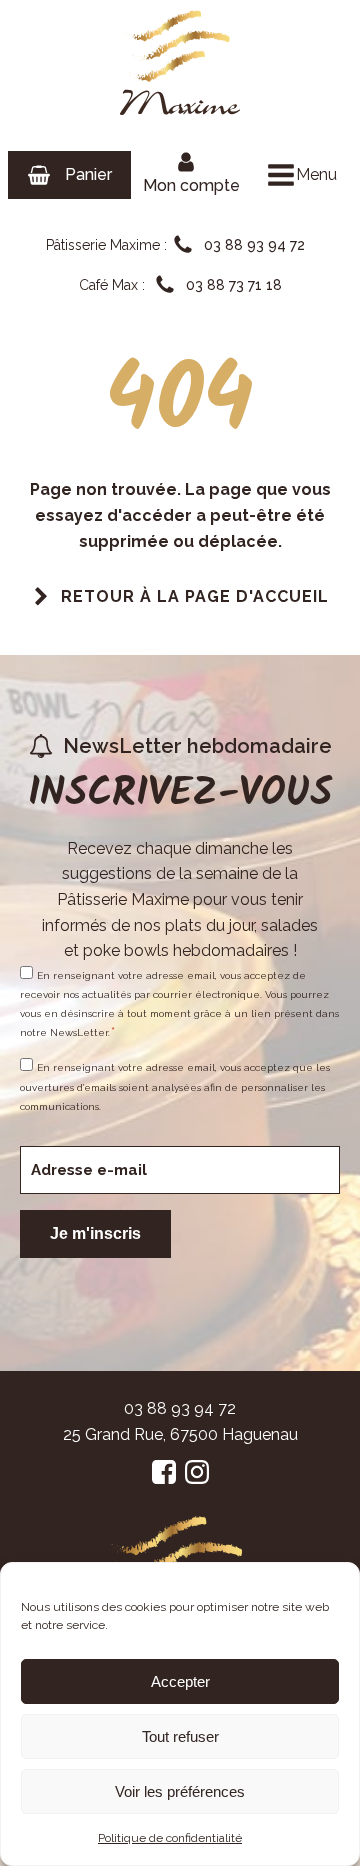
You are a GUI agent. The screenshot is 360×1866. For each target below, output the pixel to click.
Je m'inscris (95, 1233)
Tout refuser (180, 1736)
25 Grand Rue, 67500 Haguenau (180, 1434)
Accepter (180, 1681)
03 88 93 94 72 (180, 1408)
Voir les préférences (180, 1791)
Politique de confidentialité (170, 1838)
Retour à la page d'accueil (195, 596)
